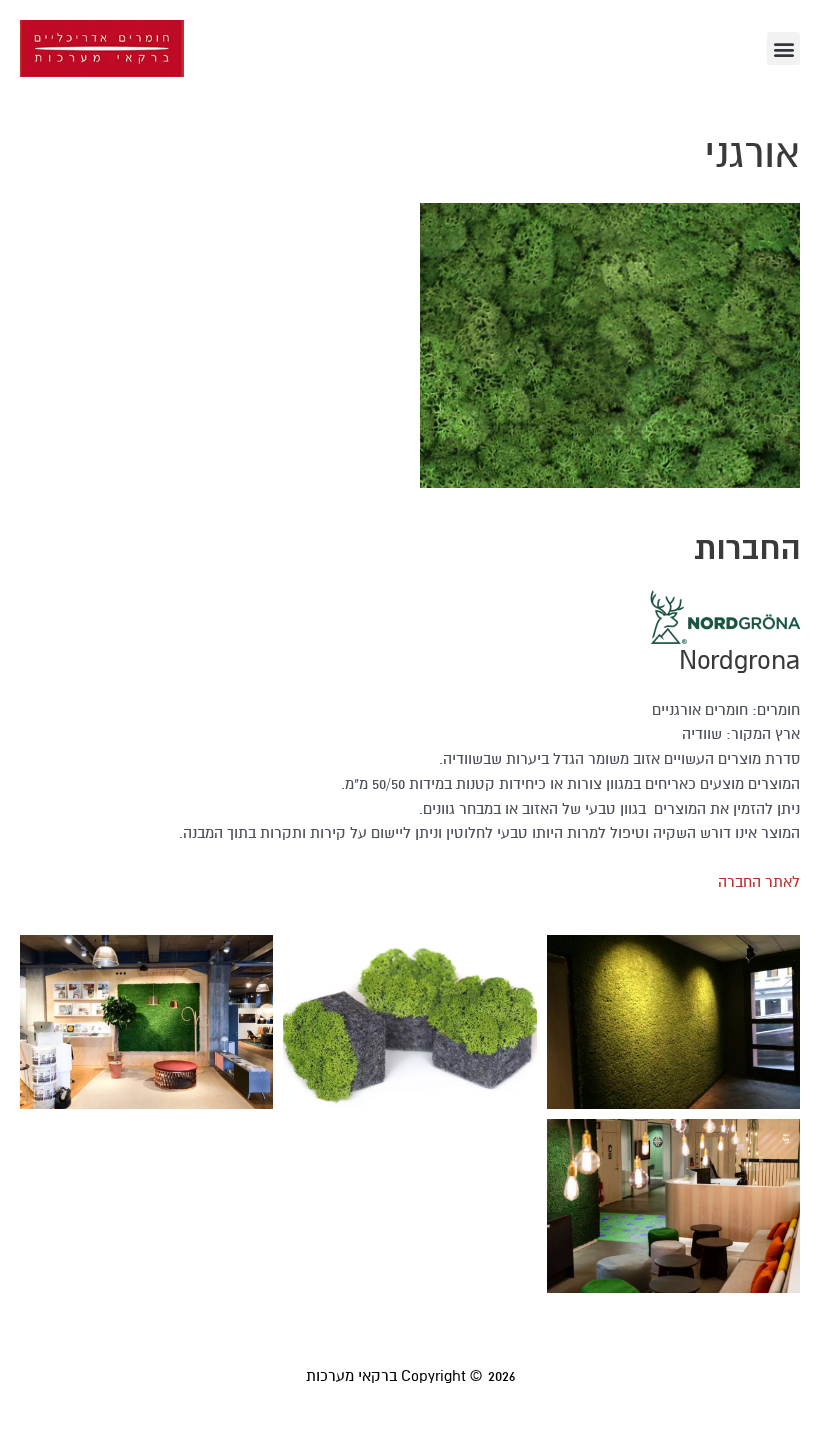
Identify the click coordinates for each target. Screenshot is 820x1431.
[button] (783, 48)
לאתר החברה (759, 882)
